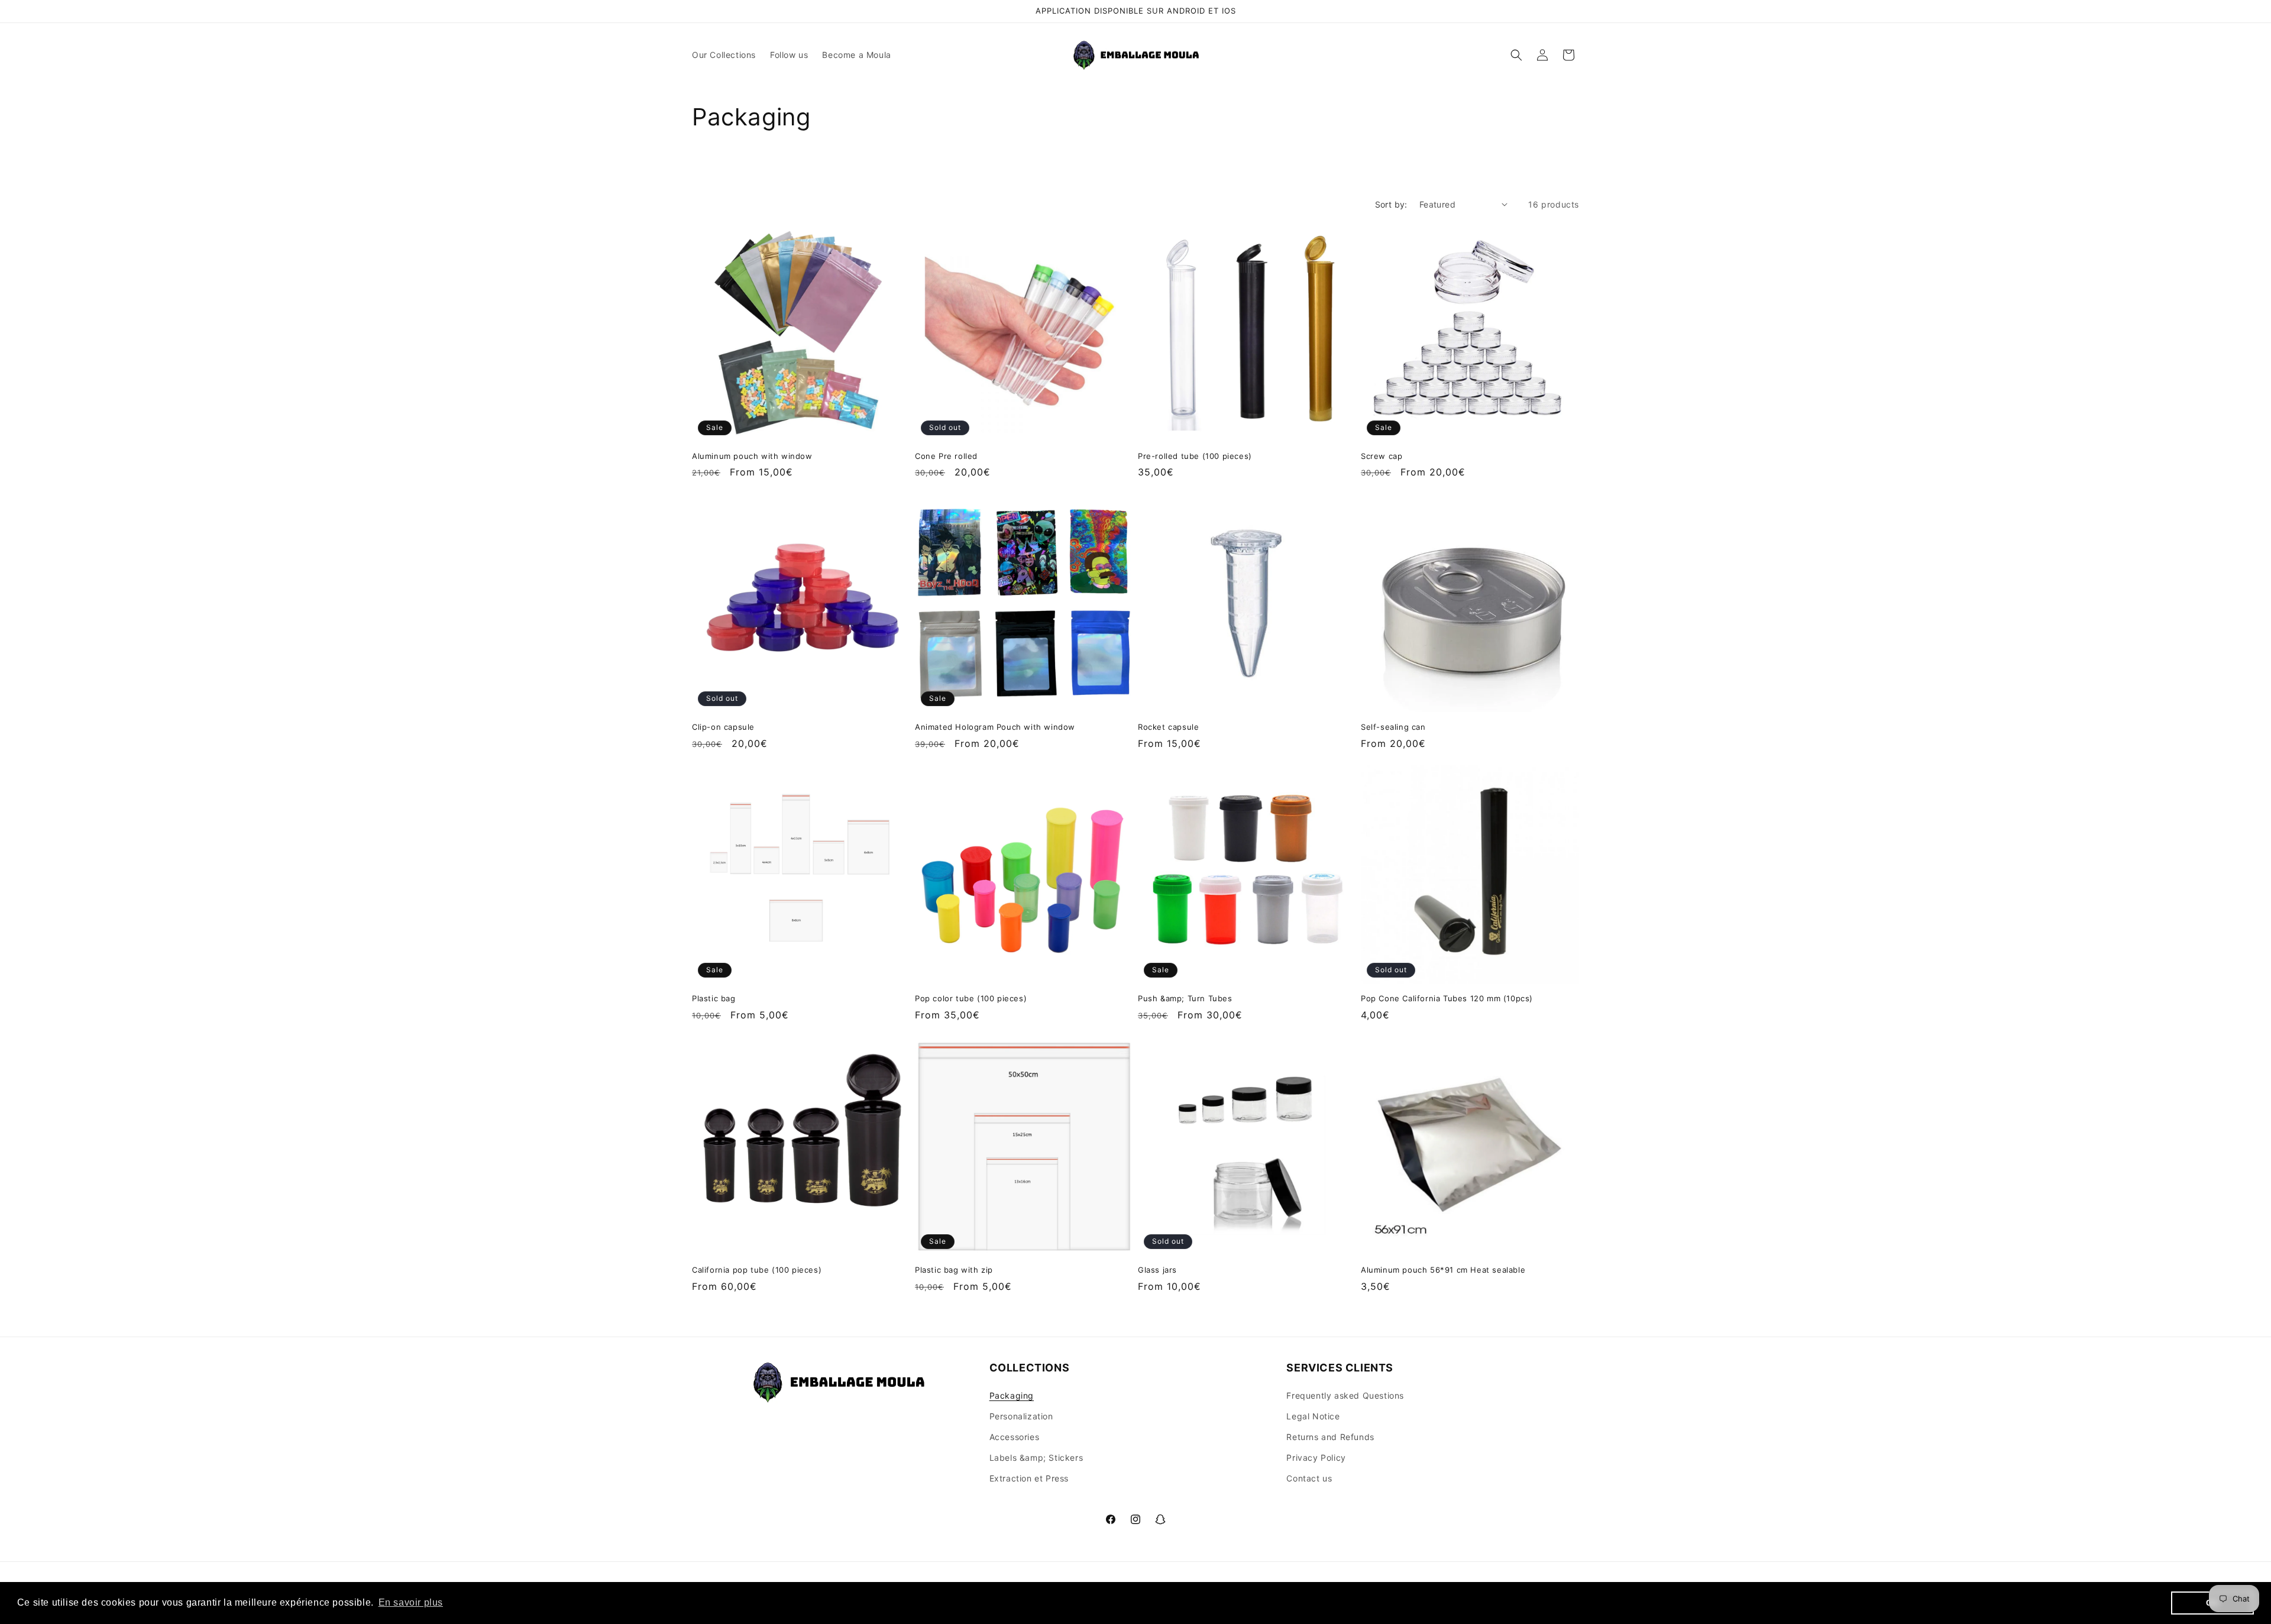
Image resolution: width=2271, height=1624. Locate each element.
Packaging (1012, 1395)
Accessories (1015, 1437)
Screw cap (1382, 456)
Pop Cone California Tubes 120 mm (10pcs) (1447, 998)
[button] (1516, 55)
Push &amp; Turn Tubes (1185, 998)
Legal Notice (1313, 1416)
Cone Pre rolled (946, 456)
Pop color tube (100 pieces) (971, 998)
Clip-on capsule (723, 727)
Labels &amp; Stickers (1036, 1458)
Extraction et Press (1029, 1478)
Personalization (1021, 1416)
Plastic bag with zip (954, 1270)
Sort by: (1391, 204)
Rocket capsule (1168, 727)
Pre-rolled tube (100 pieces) (1195, 456)
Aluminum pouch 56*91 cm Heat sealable (1443, 1270)
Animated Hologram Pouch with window (995, 727)
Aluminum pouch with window (752, 456)
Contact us (1309, 1478)
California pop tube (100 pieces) (757, 1270)
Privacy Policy (1316, 1458)
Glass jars (1157, 1270)
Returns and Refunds (1330, 1437)
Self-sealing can (1393, 727)
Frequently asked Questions (1345, 1395)
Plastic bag (714, 998)
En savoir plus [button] (411, 1602)
